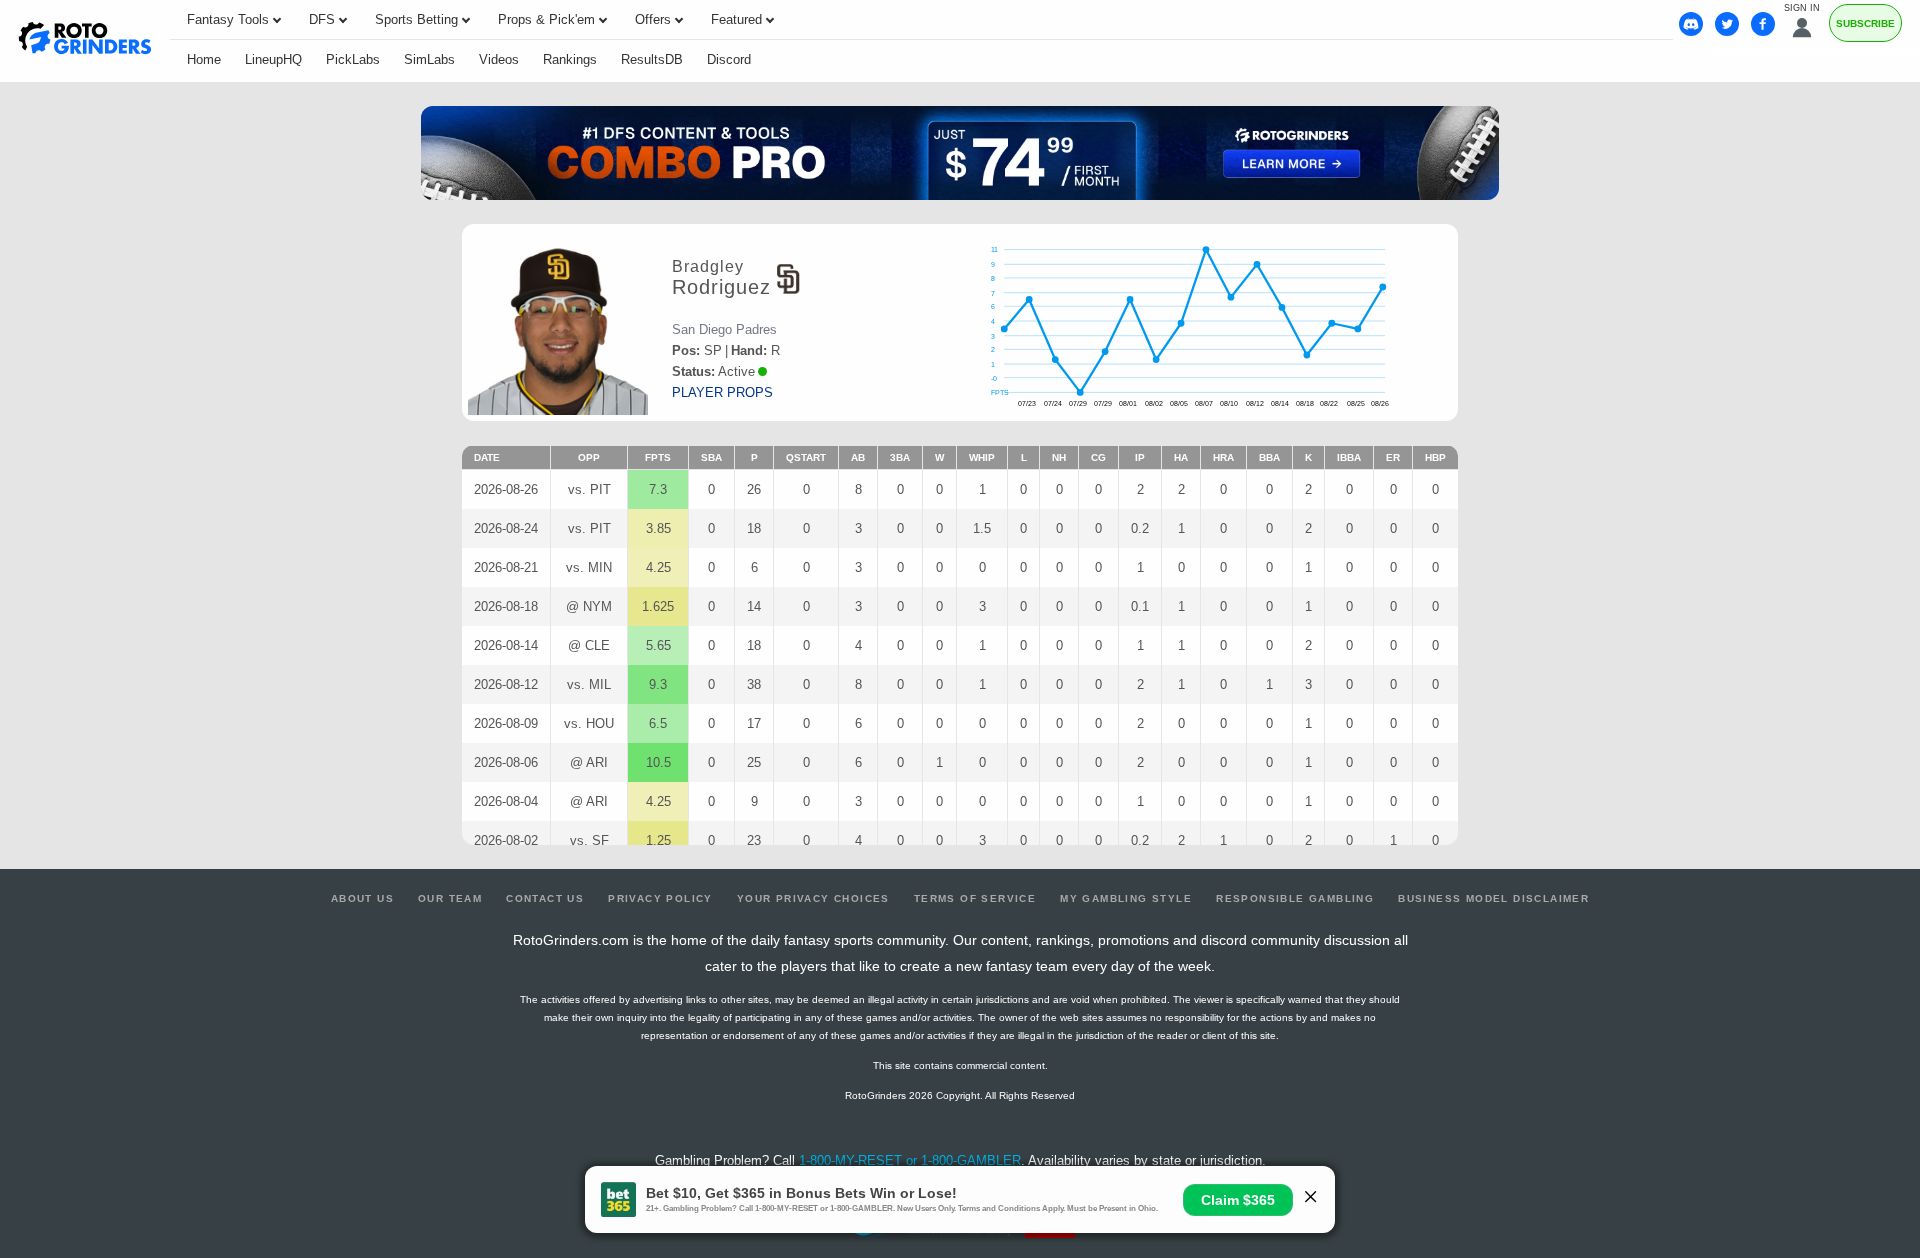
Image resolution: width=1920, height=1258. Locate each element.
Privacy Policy (660, 898)
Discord (729, 59)
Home (204, 59)
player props (722, 392)
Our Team (450, 898)
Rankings (570, 59)
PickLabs (353, 59)
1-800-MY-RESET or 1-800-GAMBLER (910, 1160)
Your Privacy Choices (813, 898)
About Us (362, 898)
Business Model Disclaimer (1493, 898)
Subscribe (1865, 23)
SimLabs (429, 59)
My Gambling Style (1126, 898)
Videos (499, 59)
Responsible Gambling (1295, 898)
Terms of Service (975, 898)
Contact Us (545, 898)
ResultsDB (652, 59)
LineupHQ (273, 59)
